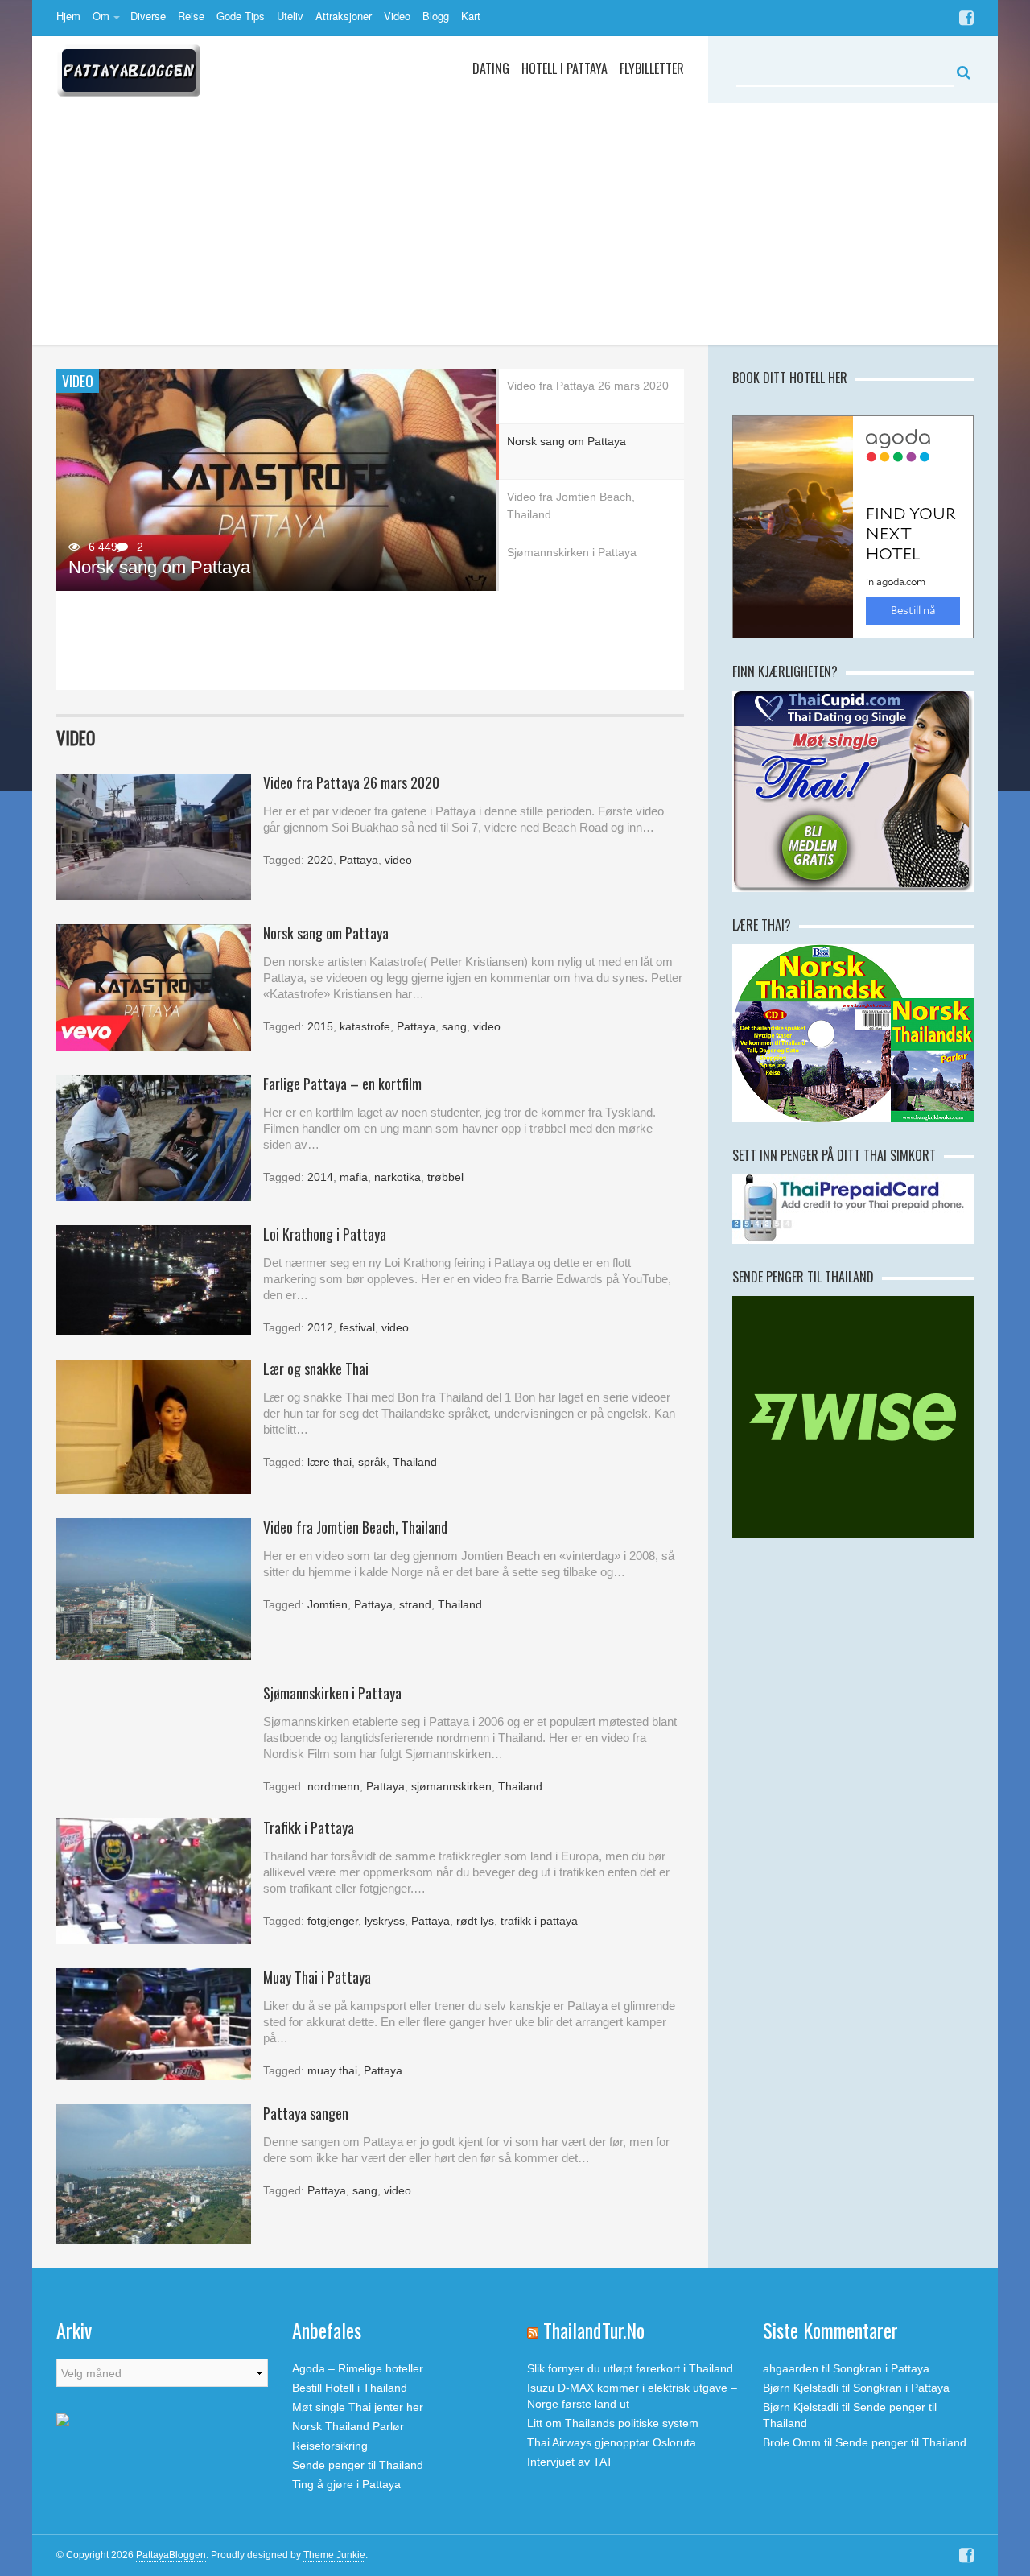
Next (484, 530)
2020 (320, 860)
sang (454, 1026)
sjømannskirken (451, 1786)
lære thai (330, 1462)
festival (357, 1327)
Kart (471, 16)
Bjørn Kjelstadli (801, 2388)
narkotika (398, 1177)
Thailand (415, 1462)
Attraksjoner (344, 16)
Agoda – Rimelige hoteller (358, 2368)
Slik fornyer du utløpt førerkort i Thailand (630, 2368)
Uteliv (290, 16)
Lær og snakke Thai (316, 1368)
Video (397, 16)
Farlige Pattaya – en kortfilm (342, 1084)
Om (101, 16)
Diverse (148, 16)
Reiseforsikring (330, 2446)
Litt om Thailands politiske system (613, 2423)
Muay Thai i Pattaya (317, 1977)
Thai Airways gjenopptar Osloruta (612, 2442)
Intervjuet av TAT (570, 2462)
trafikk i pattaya (539, 1921)
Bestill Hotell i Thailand (350, 2388)
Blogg (436, 16)
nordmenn (334, 1786)
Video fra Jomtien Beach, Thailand (202, 666)
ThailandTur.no (594, 2330)
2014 (320, 1177)
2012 (320, 1327)
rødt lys (475, 1921)
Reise (191, 16)
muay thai (332, 2070)
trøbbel (445, 1177)
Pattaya (359, 860)
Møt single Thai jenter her (358, 2407)
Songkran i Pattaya (881, 2368)
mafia (354, 1177)
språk (372, 1462)
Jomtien (328, 1604)
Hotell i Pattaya (564, 68)
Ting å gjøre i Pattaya (346, 2484)
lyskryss (385, 1921)
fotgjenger (333, 1921)
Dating (491, 68)
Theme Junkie (334, 2555)
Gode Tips (241, 16)
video (398, 860)
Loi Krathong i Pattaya (325, 1234)
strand (415, 1604)
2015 (320, 1026)
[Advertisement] (515, 224)
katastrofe (365, 1026)
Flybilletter (652, 68)
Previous (68, 530)
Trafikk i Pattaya (309, 1827)
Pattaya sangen (306, 2113)
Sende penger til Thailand (358, 2465)
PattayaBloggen (171, 2555)
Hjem (68, 16)
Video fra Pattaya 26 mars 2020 (351, 782)
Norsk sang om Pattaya (159, 567)
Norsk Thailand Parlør (348, 2426)
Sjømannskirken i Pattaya (168, 345)
